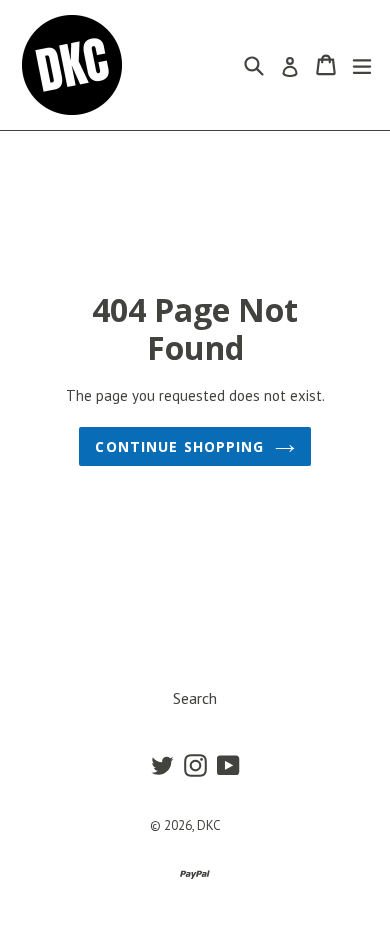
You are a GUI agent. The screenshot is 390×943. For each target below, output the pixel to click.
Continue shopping (179, 446)
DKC (209, 825)
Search (195, 698)
